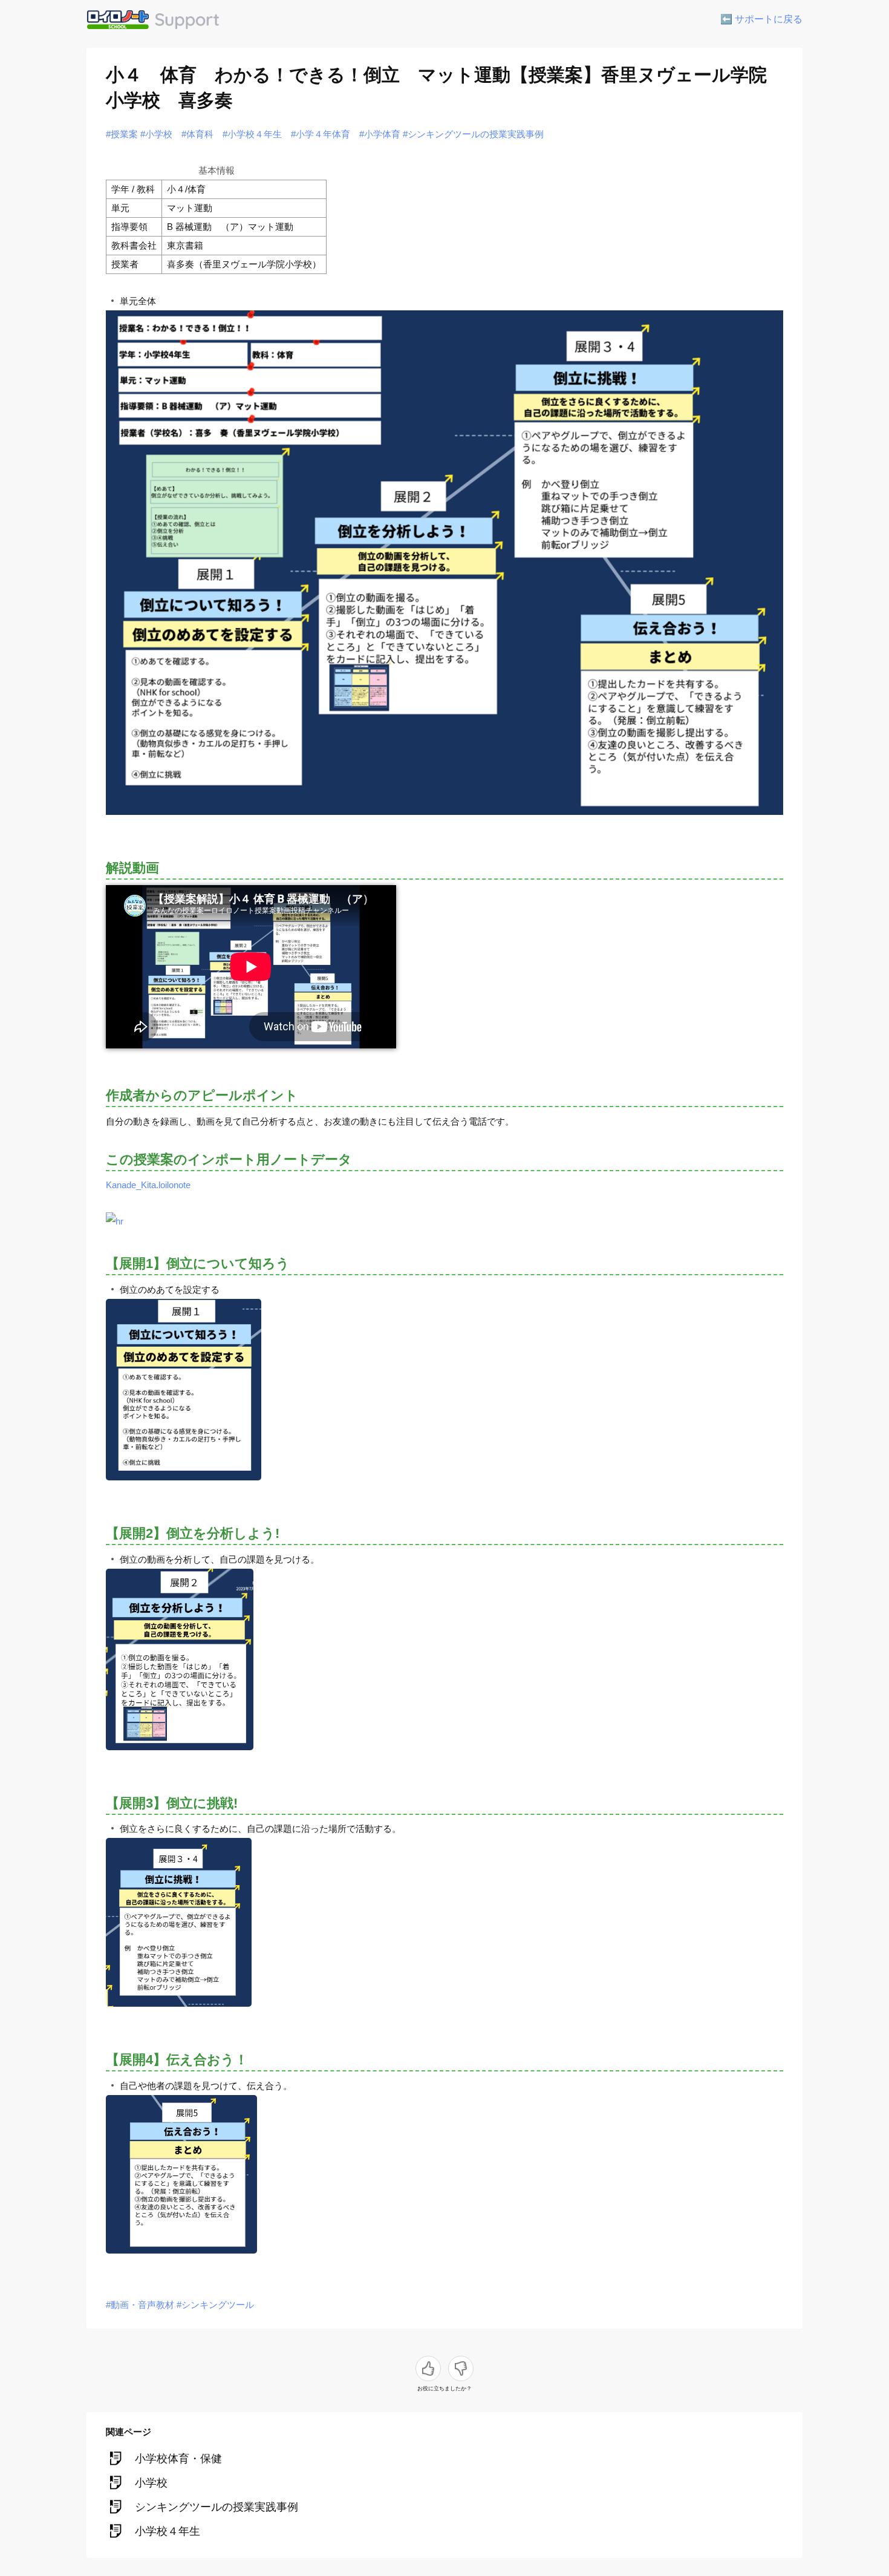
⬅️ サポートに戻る (761, 19)
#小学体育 (380, 134)
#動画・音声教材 (140, 2305)
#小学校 (156, 134)
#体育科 (197, 134)
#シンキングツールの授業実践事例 (473, 134)
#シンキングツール (215, 2305)
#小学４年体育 (321, 134)
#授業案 (122, 134)
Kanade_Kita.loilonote (148, 1185)
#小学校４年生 (252, 134)
